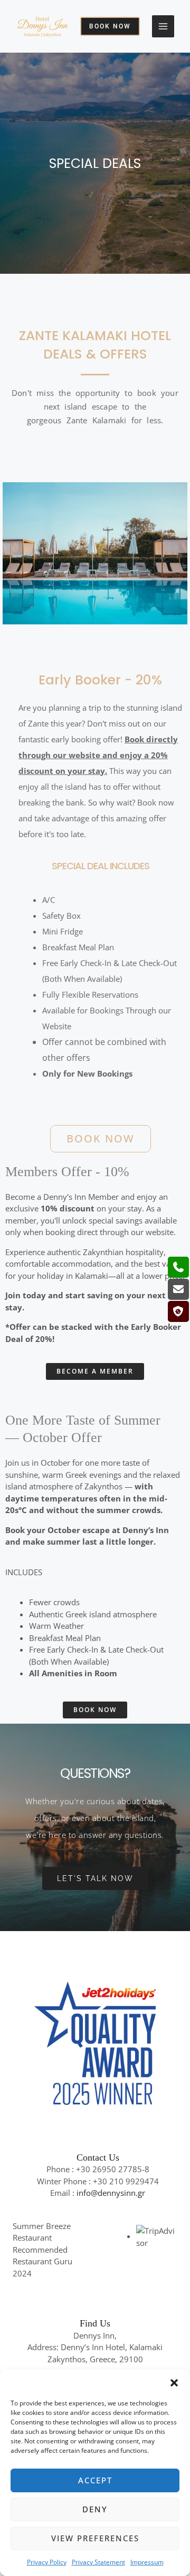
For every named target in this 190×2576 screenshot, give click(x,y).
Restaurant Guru (42, 2261)
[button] (174, 2383)
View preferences (95, 2538)
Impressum (147, 2562)
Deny (95, 2509)
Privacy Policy (47, 2562)
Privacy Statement (98, 2562)
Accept (95, 2480)
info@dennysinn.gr (111, 2193)
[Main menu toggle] (163, 27)
